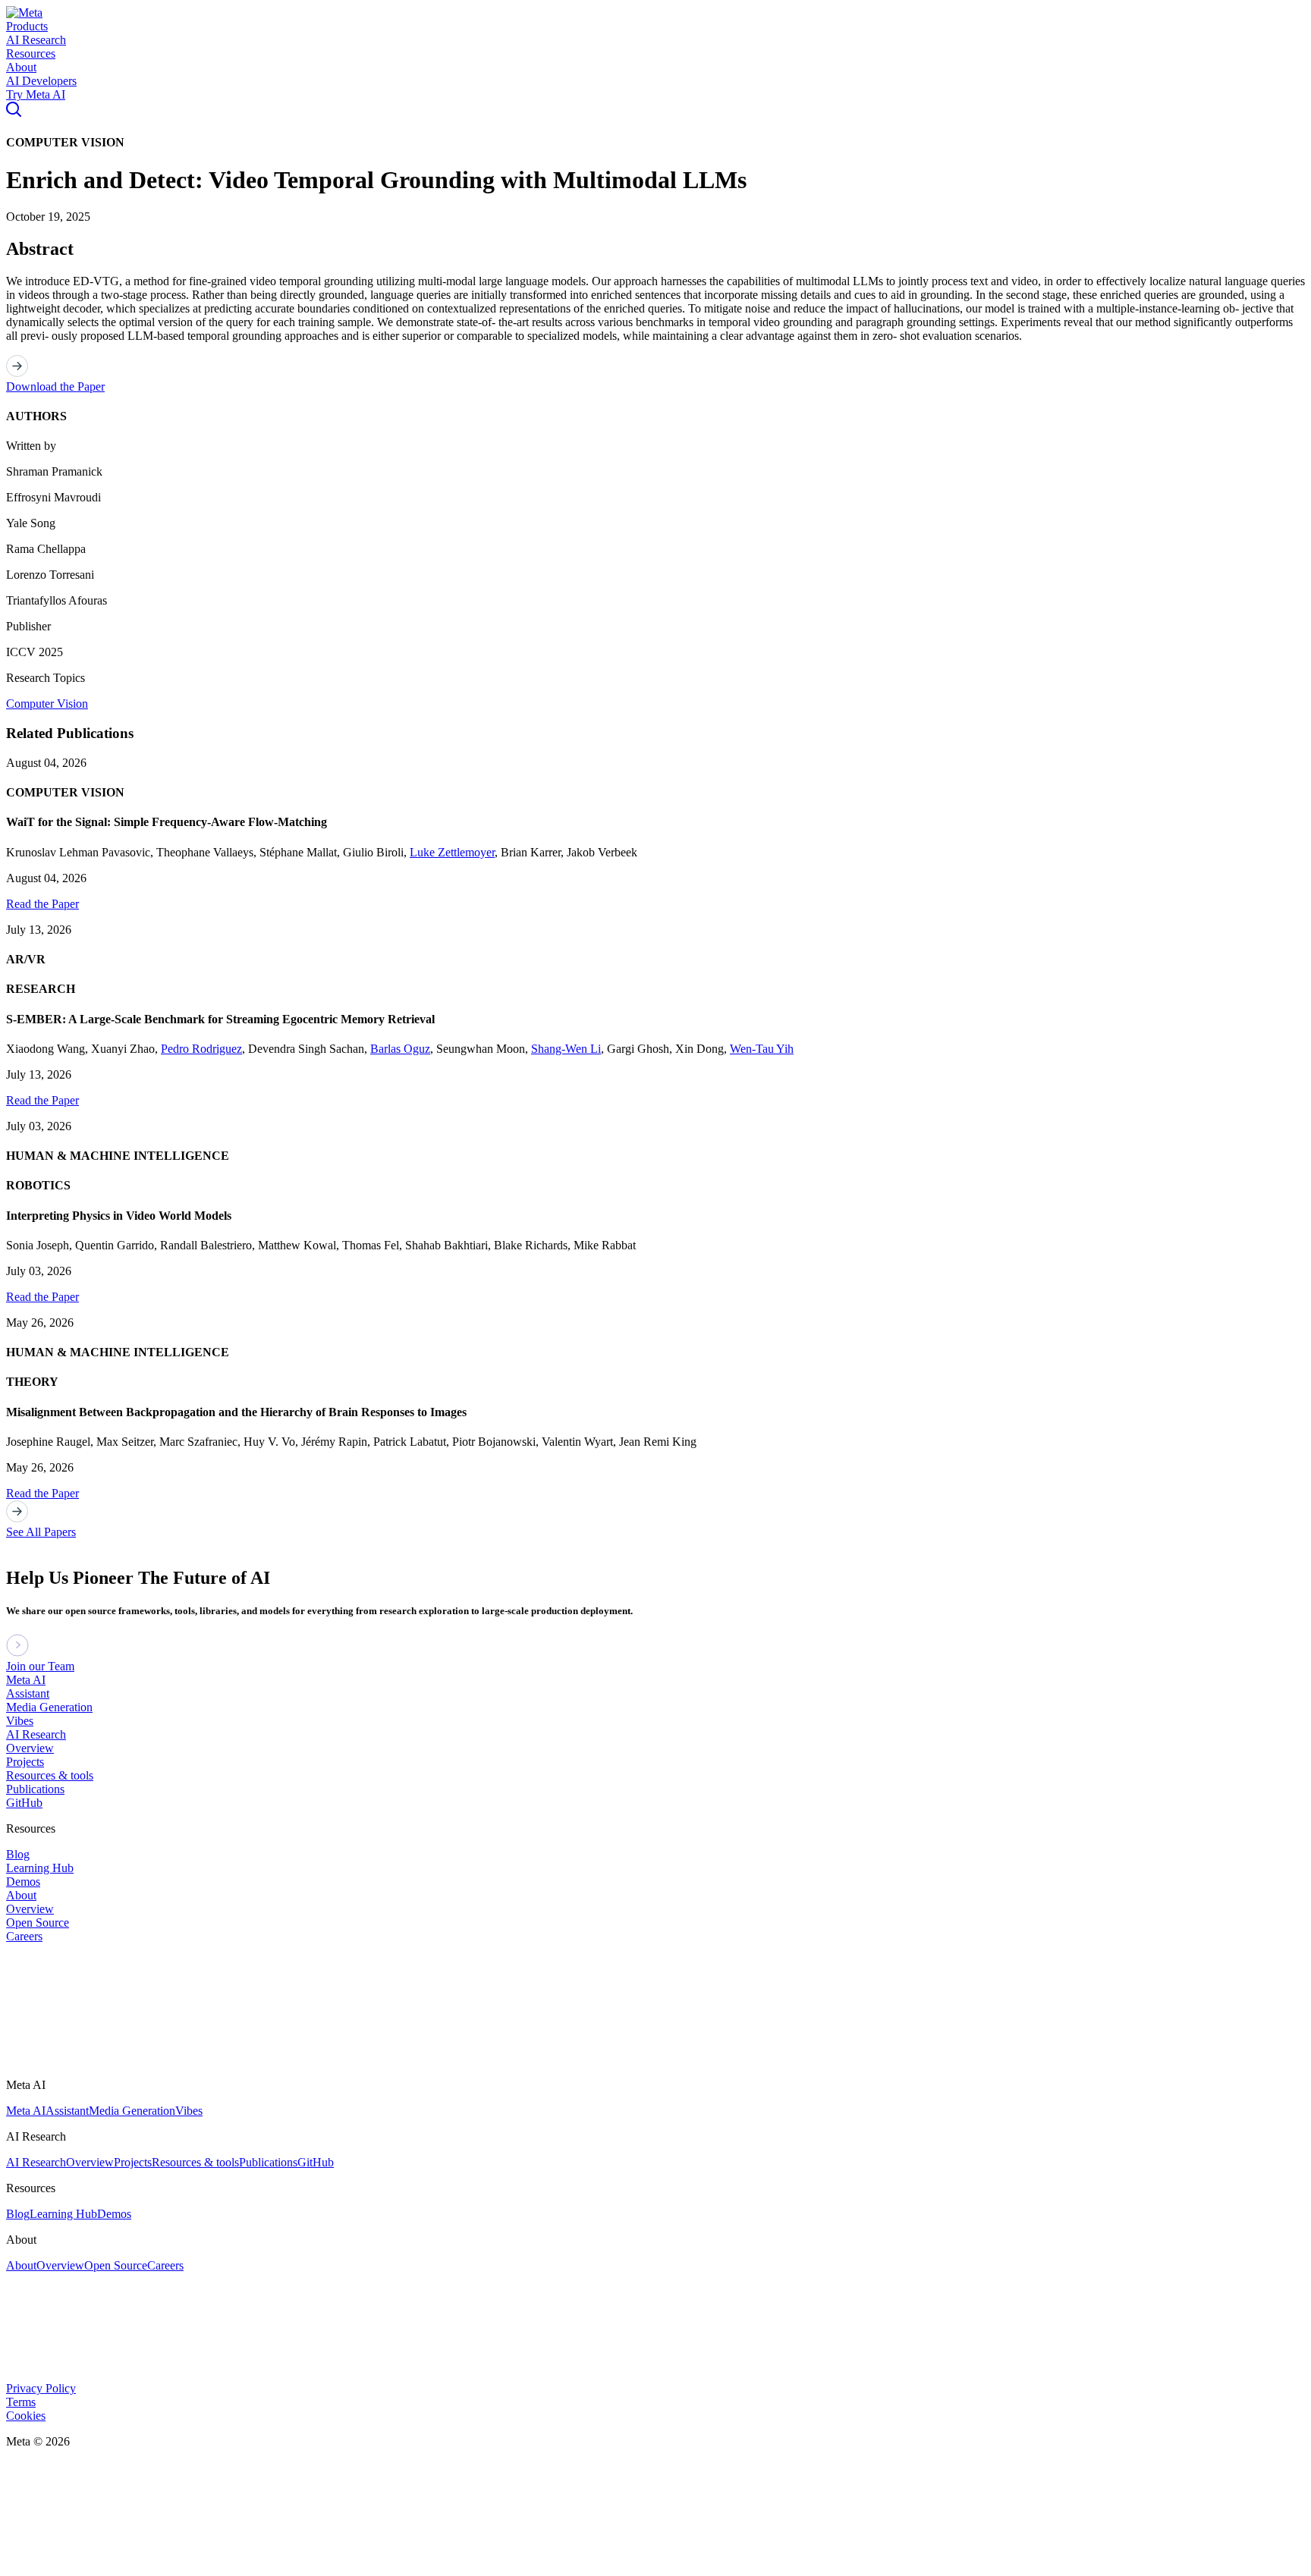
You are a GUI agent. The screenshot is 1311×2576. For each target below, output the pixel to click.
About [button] (21, 67)
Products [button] (27, 26)
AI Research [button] (36, 40)
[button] (24, 13)
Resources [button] (31, 53)
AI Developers (41, 81)
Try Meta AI (36, 94)
